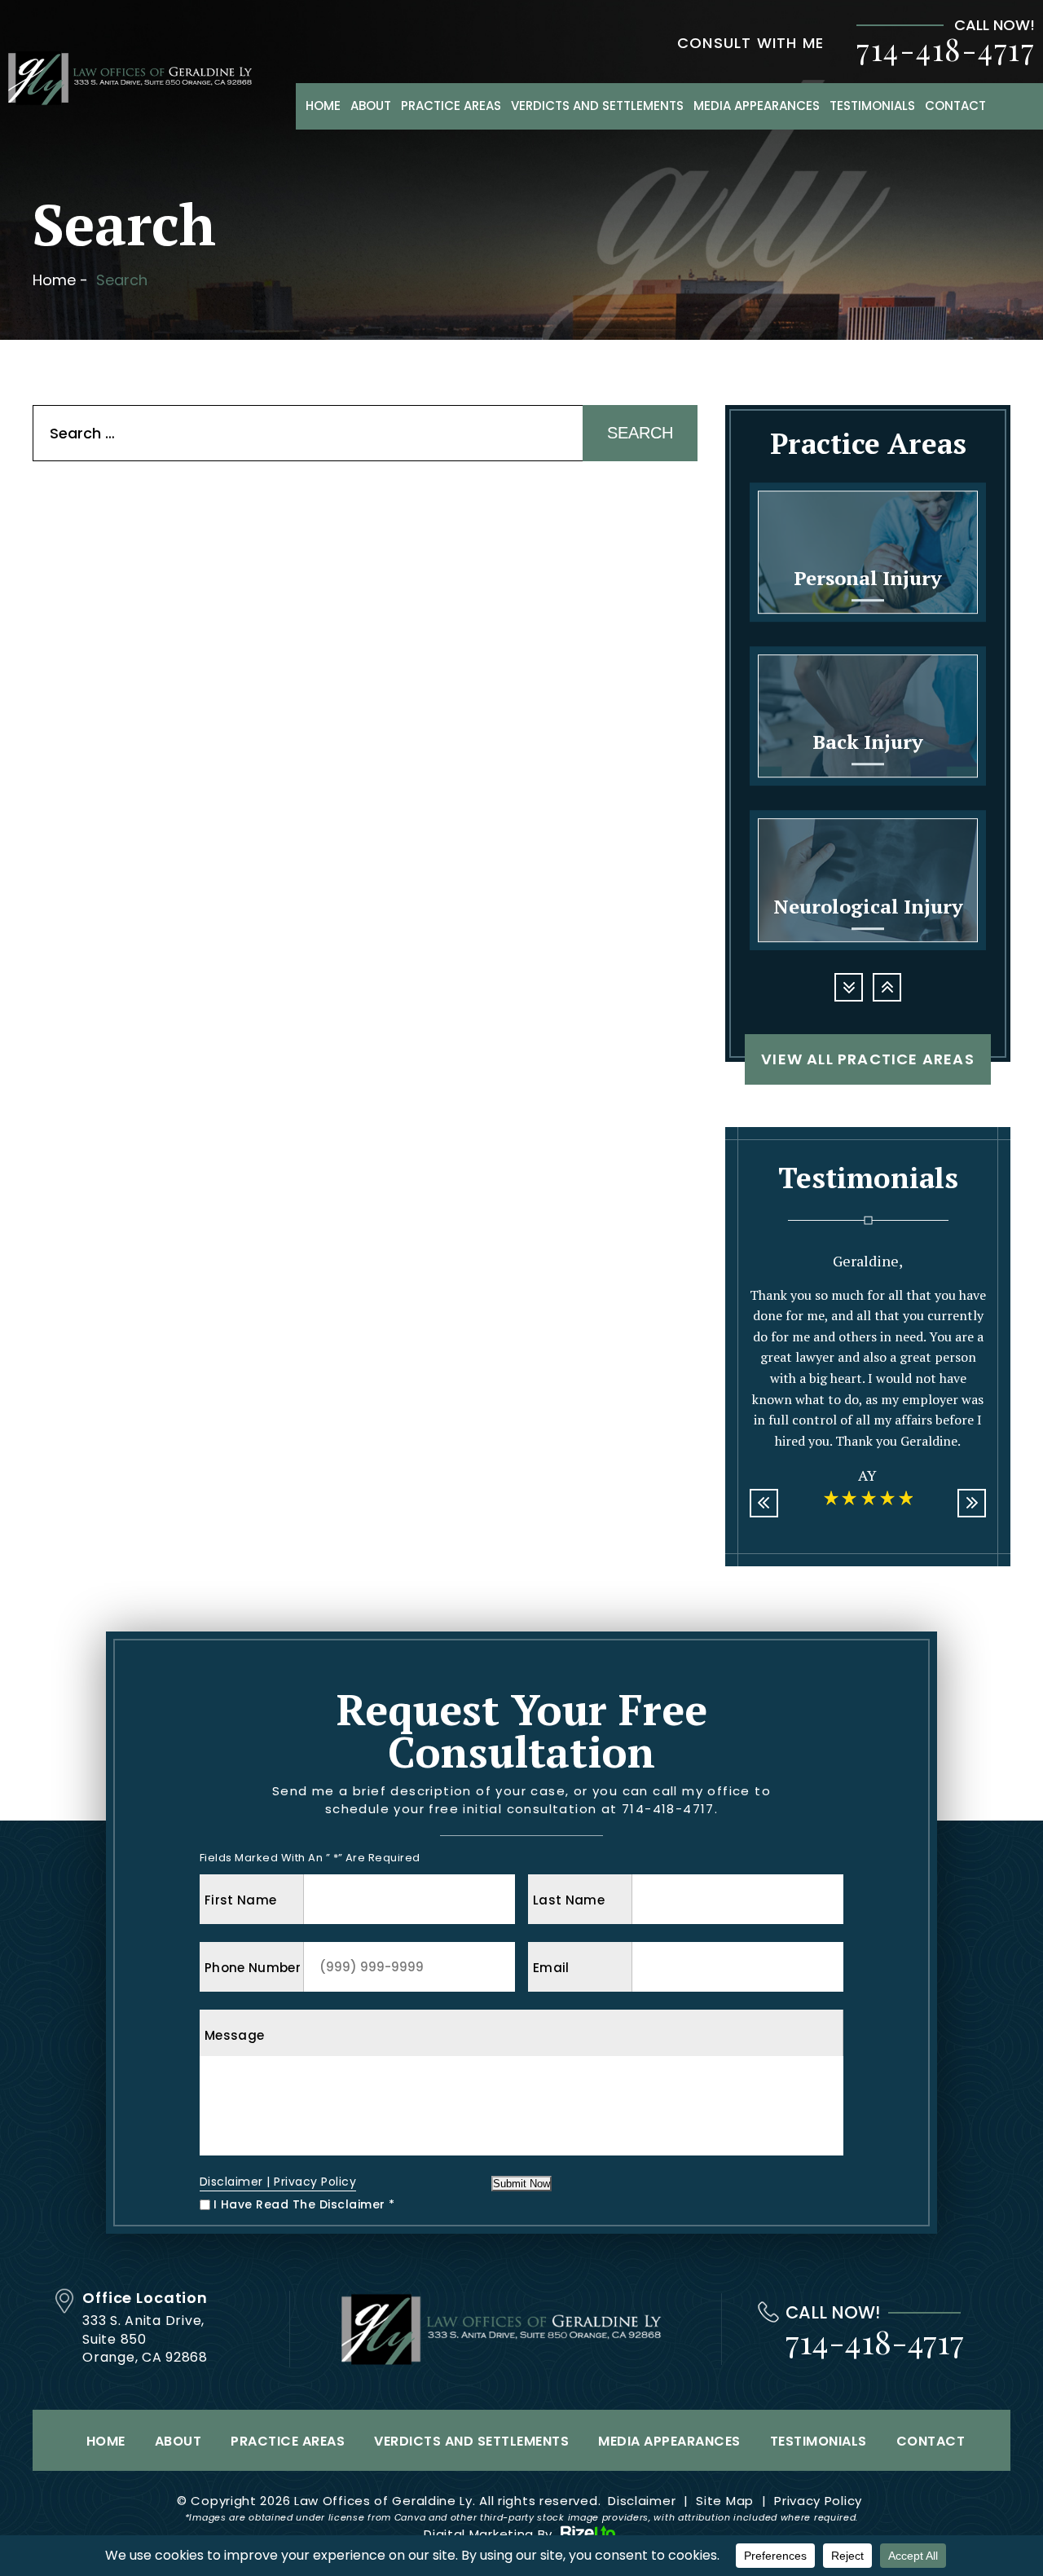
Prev (849, 987)
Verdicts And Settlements (597, 106)
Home (323, 106)
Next (887, 987)
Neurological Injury (868, 881)
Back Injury (868, 716)
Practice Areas (451, 106)
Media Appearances (757, 106)
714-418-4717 (946, 49)
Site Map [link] (725, 2501)
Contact (955, 106)
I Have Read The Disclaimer (304, 2204)
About (371, 106)
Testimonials (872, 106)
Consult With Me (750, 43)
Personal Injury (868, 552)
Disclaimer (231, 2182)
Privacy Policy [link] (818, 2501)
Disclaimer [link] (642, 2501)
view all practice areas (868, 1059)
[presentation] (764, 1503)
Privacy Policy (315, 2182)
